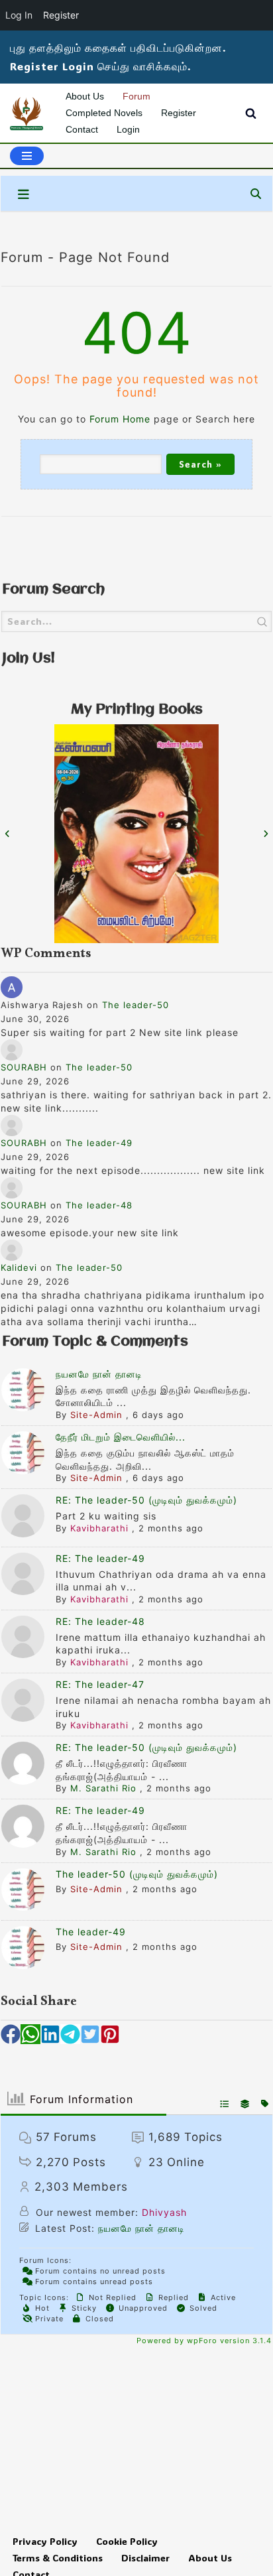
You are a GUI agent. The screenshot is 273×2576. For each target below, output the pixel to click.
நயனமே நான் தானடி (99, 1374)
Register (179, 113)
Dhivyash (164, 2212)
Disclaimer (145, 2558)
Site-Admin (96, 1415)
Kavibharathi (99, 1528)
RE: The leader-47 (100, 1684)
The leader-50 (136, 1005)
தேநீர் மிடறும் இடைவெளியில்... (121, 1437)
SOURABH (24, 1067)
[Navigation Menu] (27, 156)
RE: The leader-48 (100, 1621)
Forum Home (120, 419)
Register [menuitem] (61, 15)
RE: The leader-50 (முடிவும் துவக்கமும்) (146, 1500)
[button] (11, 2034)
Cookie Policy (127, 2541)
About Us (85, 96)
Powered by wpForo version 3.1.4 (203, 2341)
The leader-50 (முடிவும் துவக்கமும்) (137, 1874)
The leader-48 (99, 1205)
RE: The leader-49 (100, 1558)
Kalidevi (19, 1267)
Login (128, 129)
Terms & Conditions (58, 2558)
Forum (136, 96)
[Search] (251, 113)
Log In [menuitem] (19, 15)
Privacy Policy (45, 2541)
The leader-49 (99, 1143)
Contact (82, 129)
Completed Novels (104, 113)
